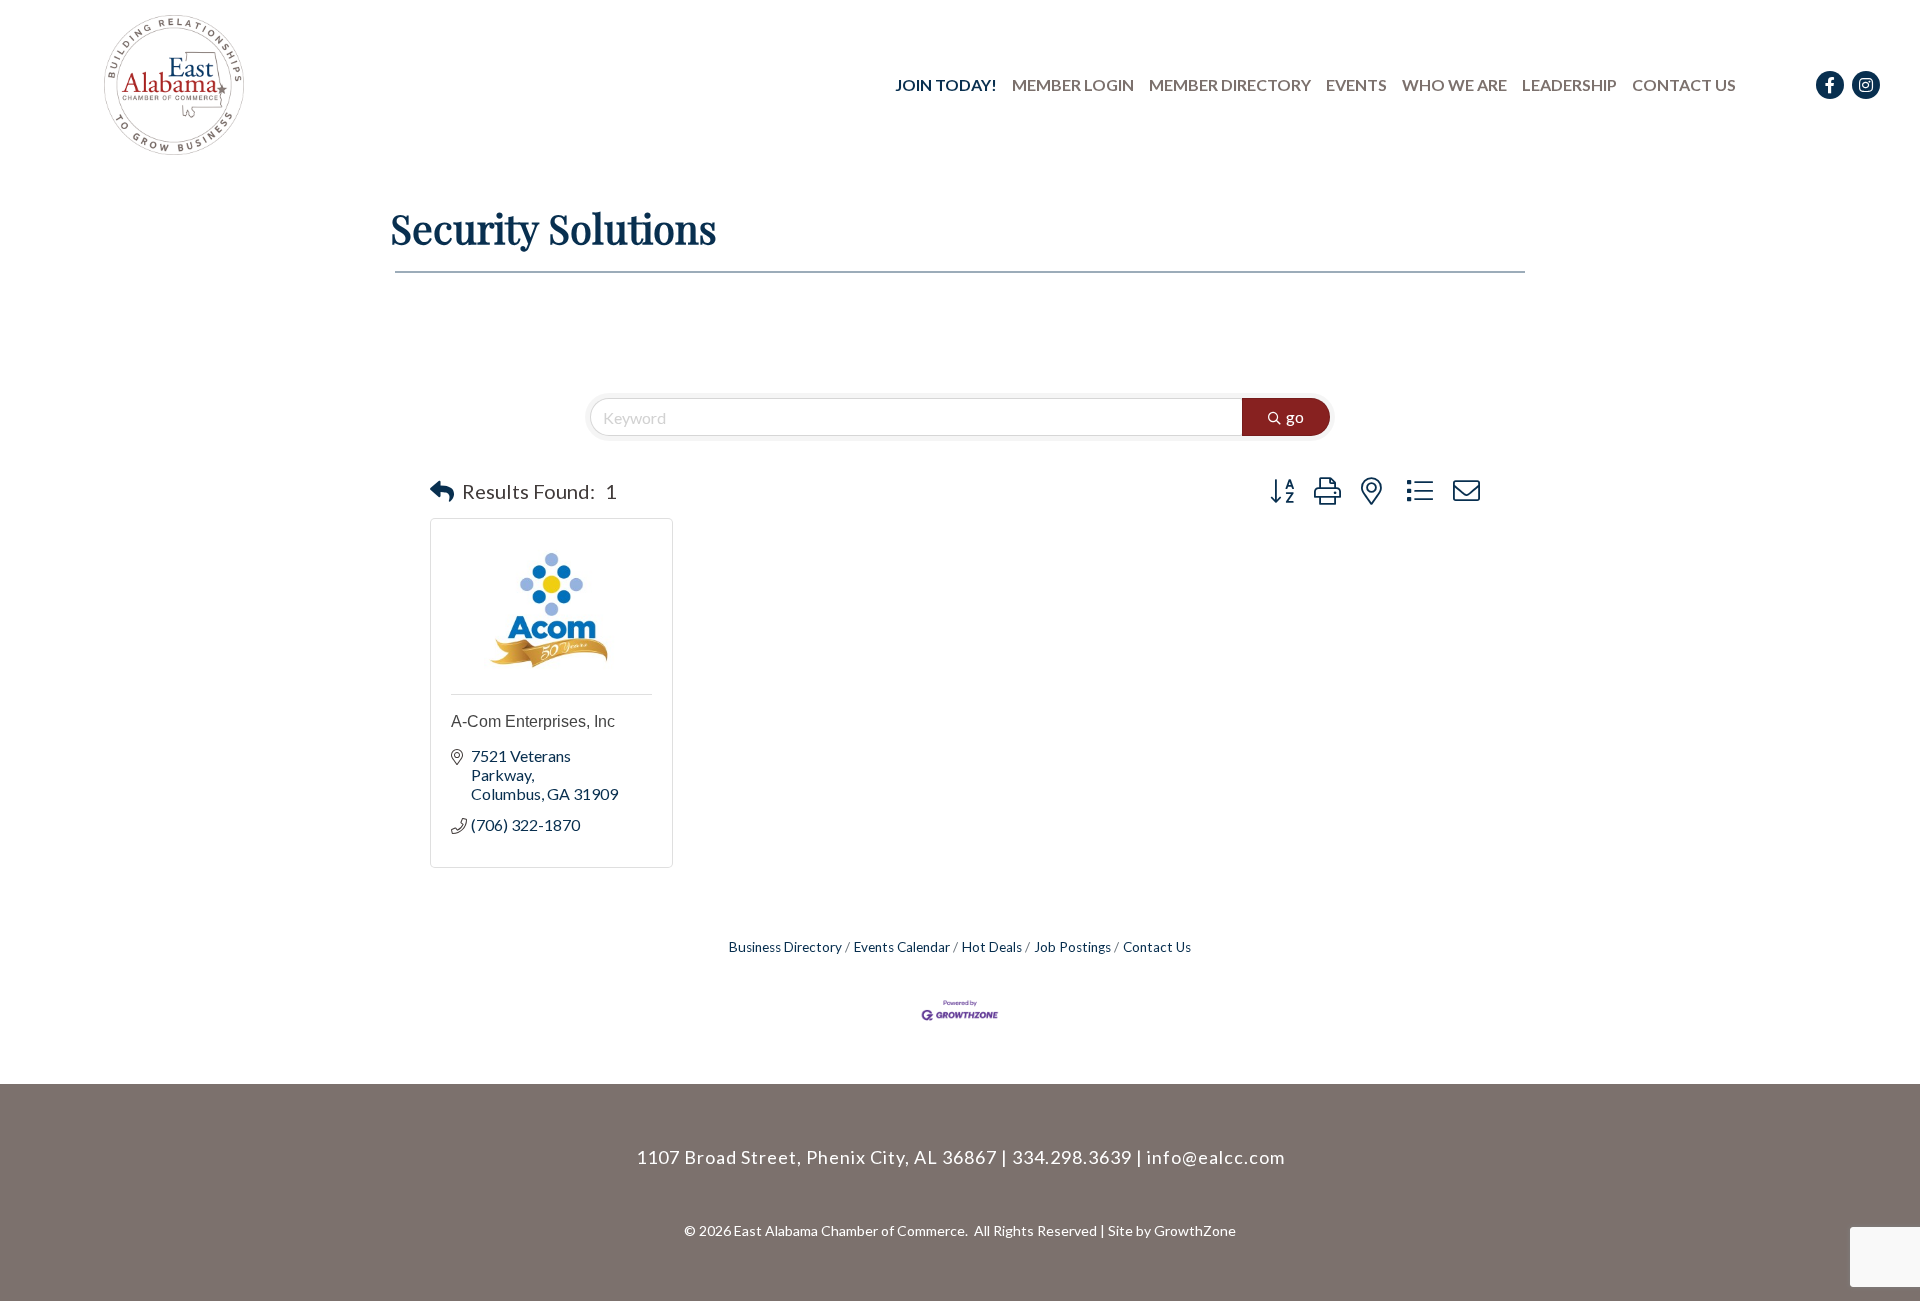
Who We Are (1454, 84)
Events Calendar (902, 947)
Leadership (1569, 84)
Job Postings (1072, 947)
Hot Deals (992, 947)
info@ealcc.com (1216, 1157)
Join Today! (946, 84)
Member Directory (1230, 84)
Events (1356, 84)
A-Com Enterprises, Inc (533, 721)
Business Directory (785, 947)
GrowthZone (1195, 1230)
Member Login (1073, 84)
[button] (442, 491)
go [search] (1295, 416)
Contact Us (1684, 84)
